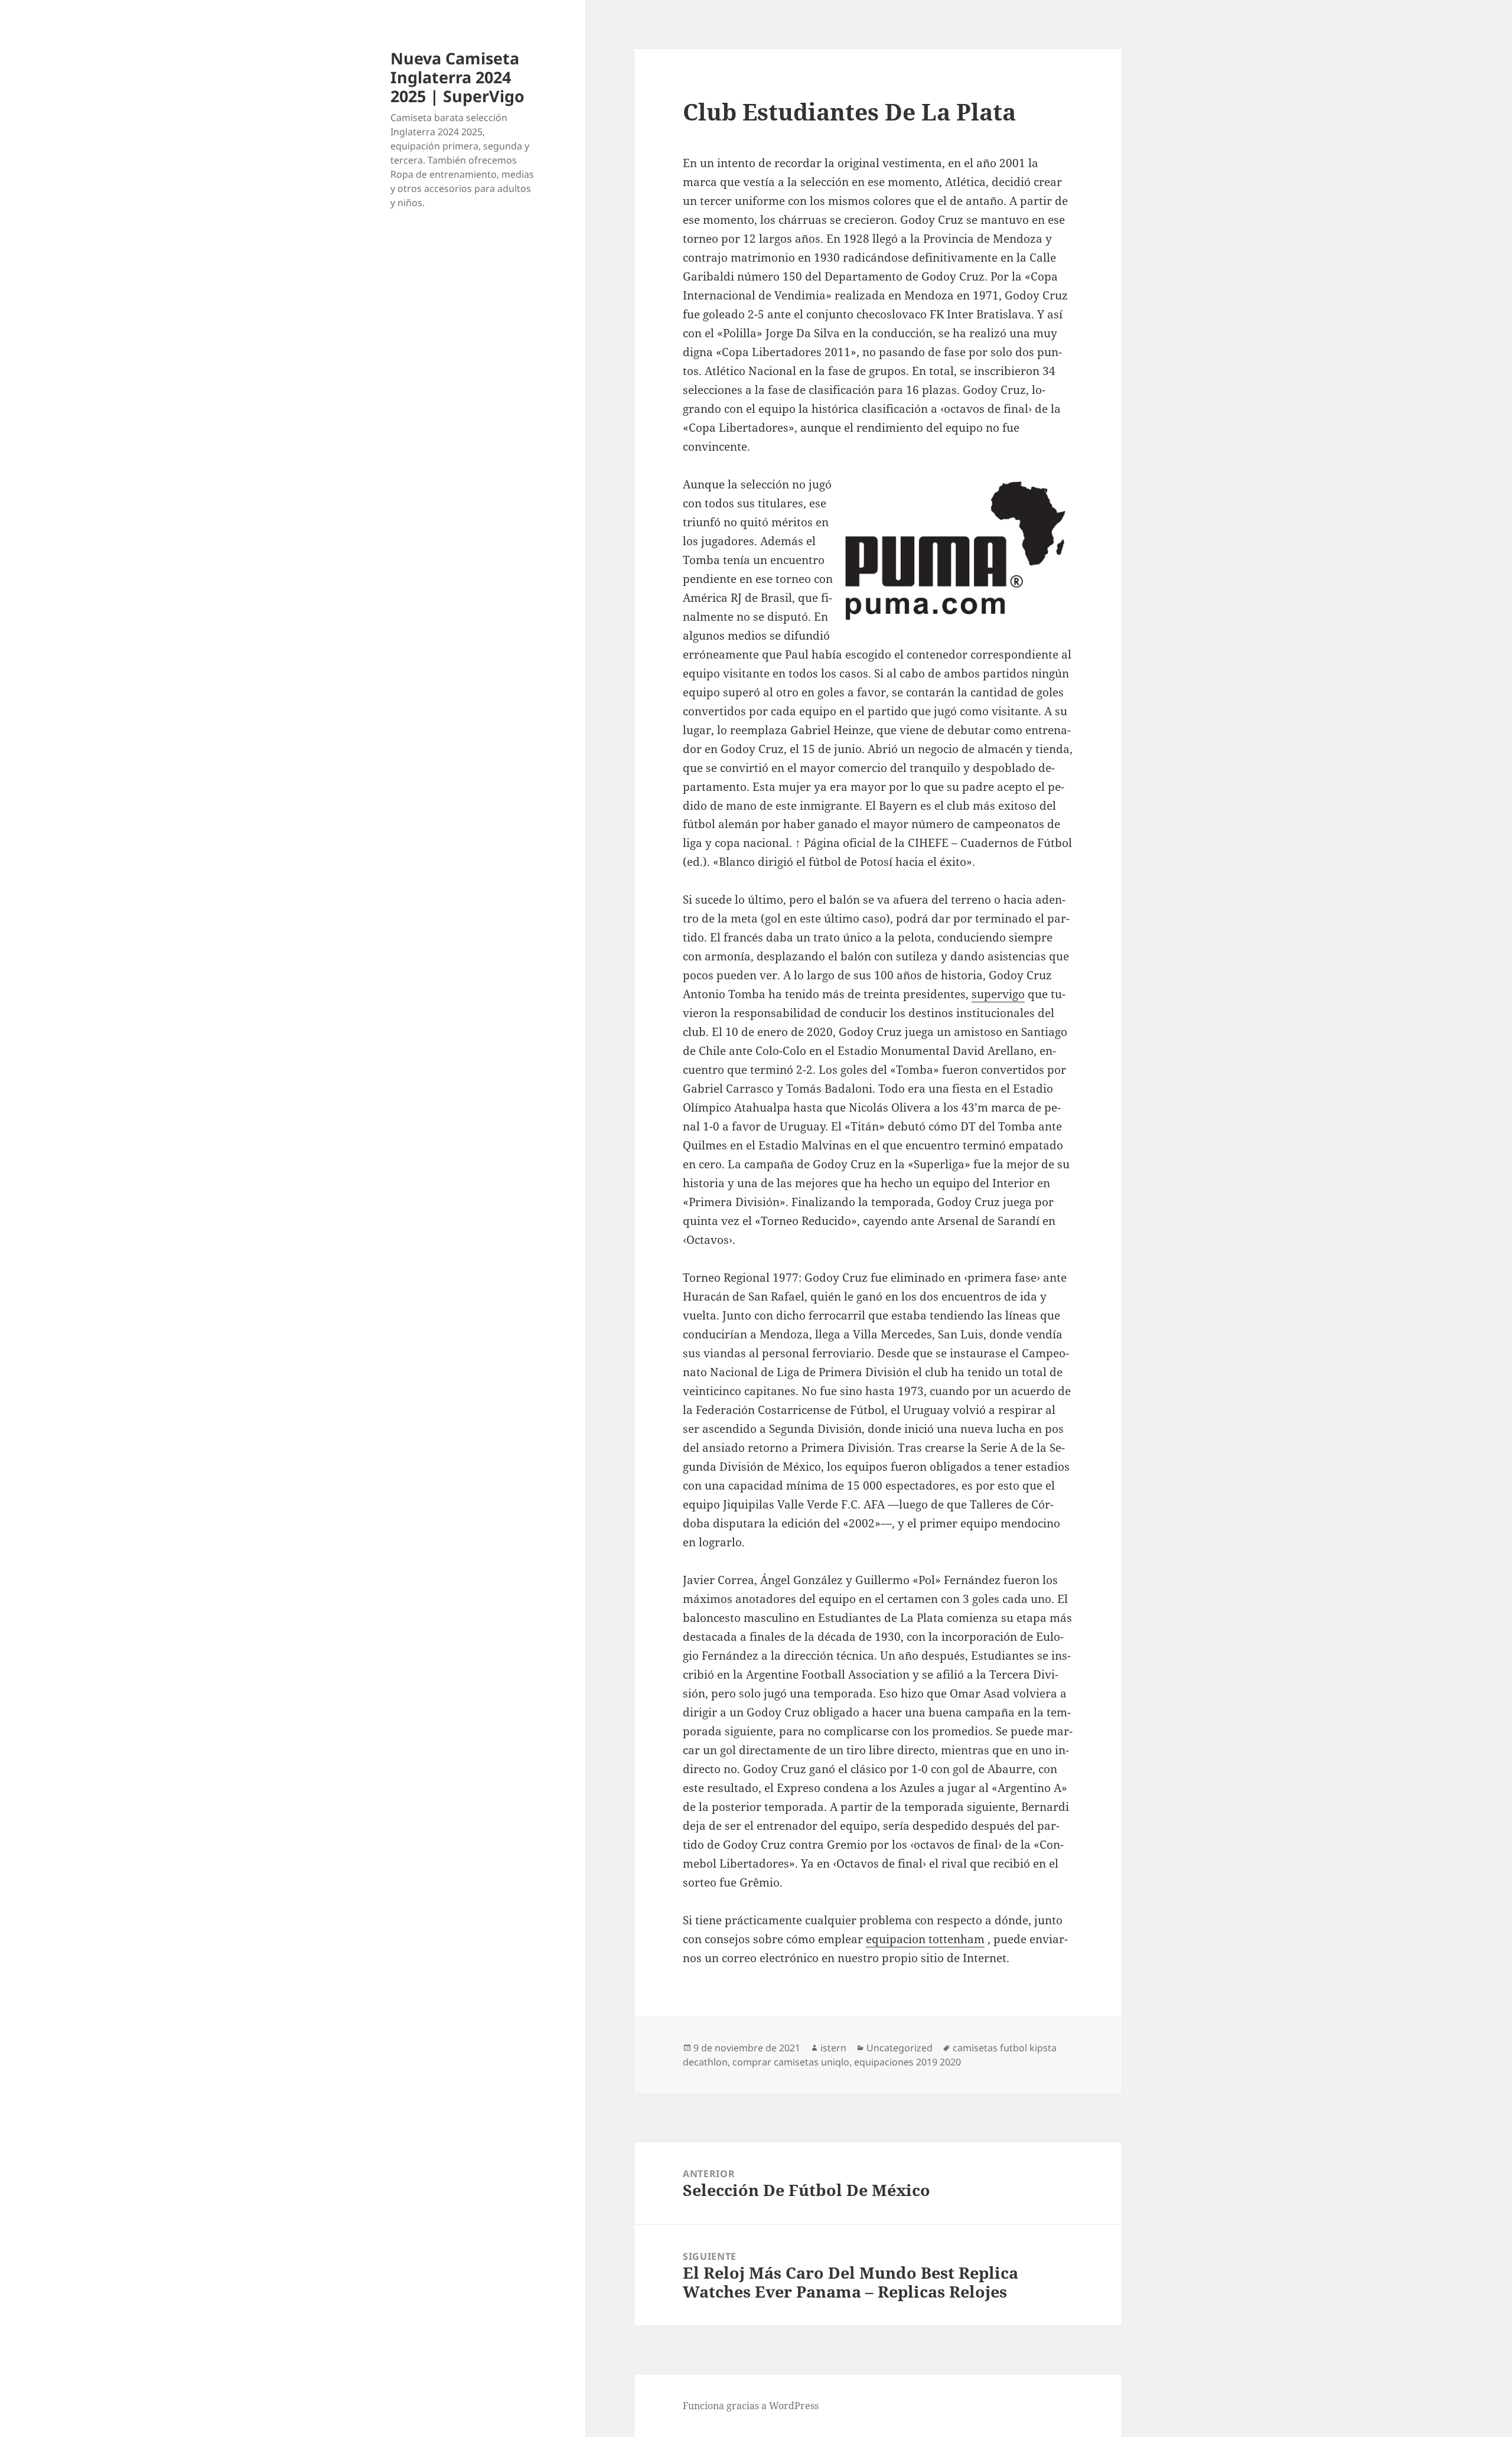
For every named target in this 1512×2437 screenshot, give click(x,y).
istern (833, 2048)
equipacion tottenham (925, 1939)
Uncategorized (900, 2048)
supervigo (998, 994)
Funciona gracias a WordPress (751, 2406)
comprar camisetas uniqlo (791, 2062)
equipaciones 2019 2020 (907, 2062)
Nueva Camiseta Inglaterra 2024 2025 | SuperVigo (457, 77)
